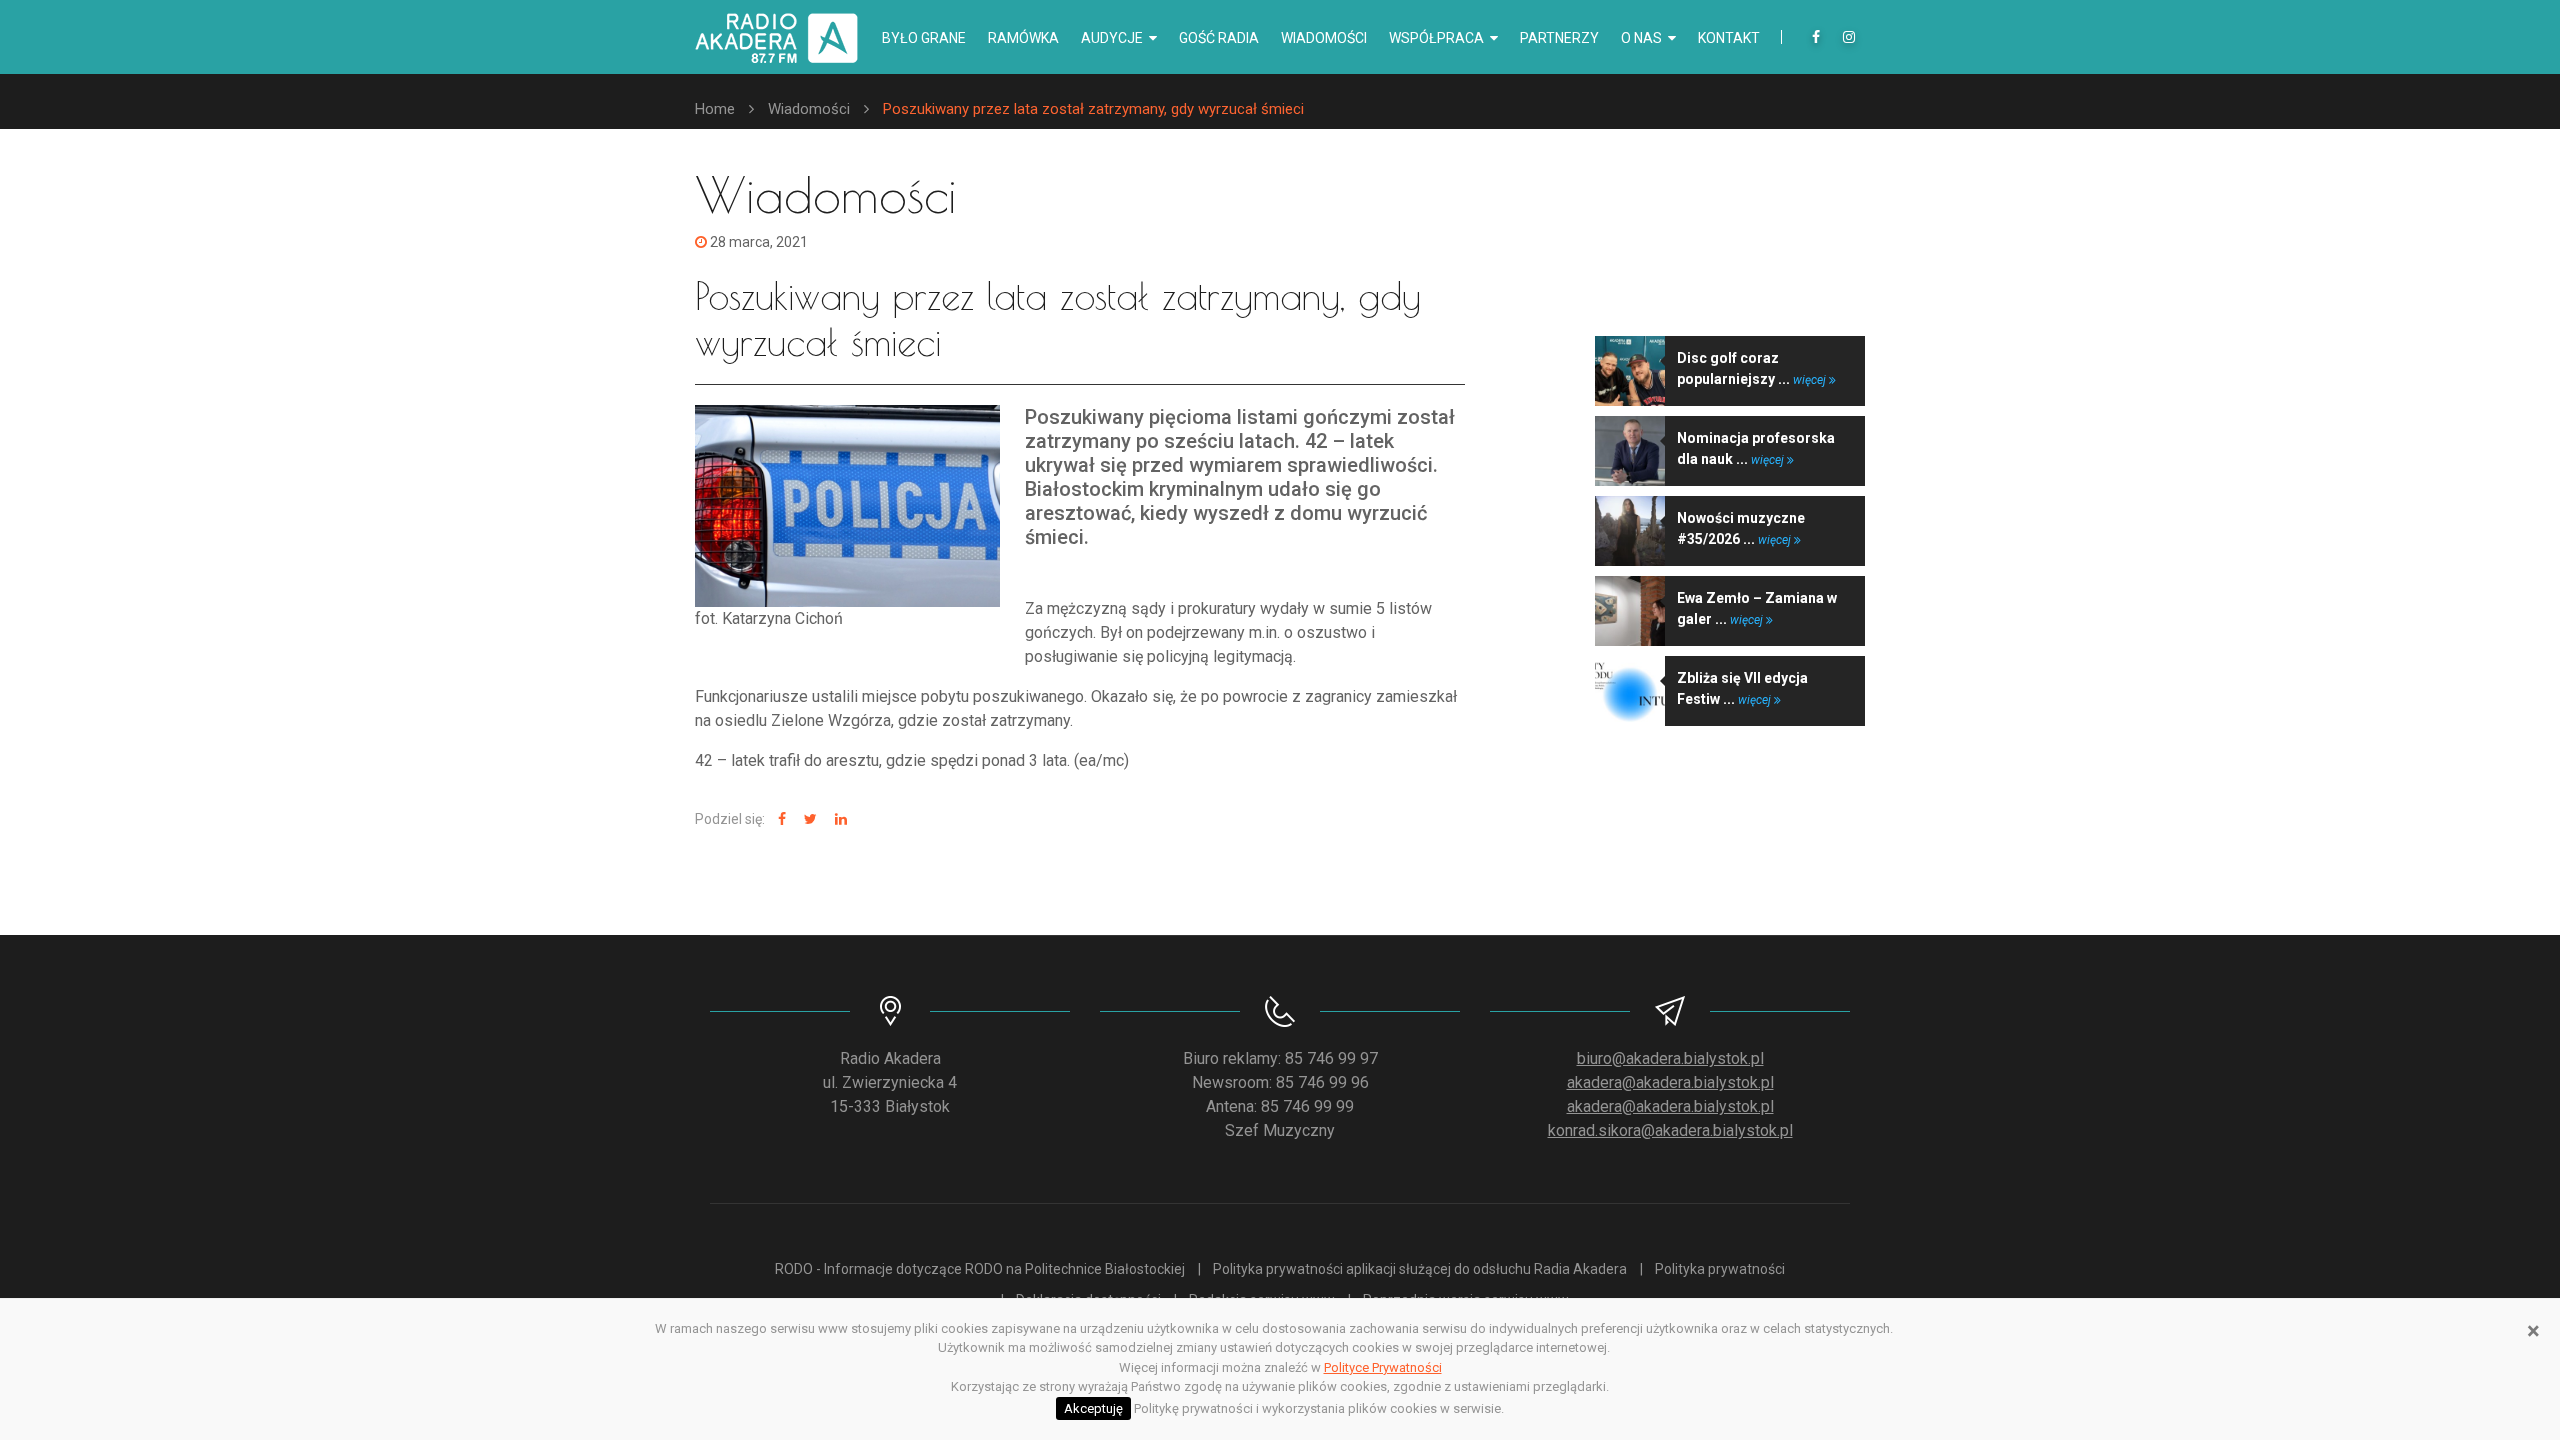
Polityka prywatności (1720, 1269)
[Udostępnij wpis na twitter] (808, 819)
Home (715, 109)
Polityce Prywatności (1383, 1367)
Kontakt (1729, 38)
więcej (1811, 380)
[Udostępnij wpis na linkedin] (838, 819)
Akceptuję (1093, 1408)
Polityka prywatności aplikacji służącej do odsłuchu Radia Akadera (1420, 1269)
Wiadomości (1324, 38)
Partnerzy (1559, 38)
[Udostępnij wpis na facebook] (779, 819)
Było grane (924, 38)
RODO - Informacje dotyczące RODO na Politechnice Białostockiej (980, 1269)
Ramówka (1023, 38)
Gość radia (1219, 38)
